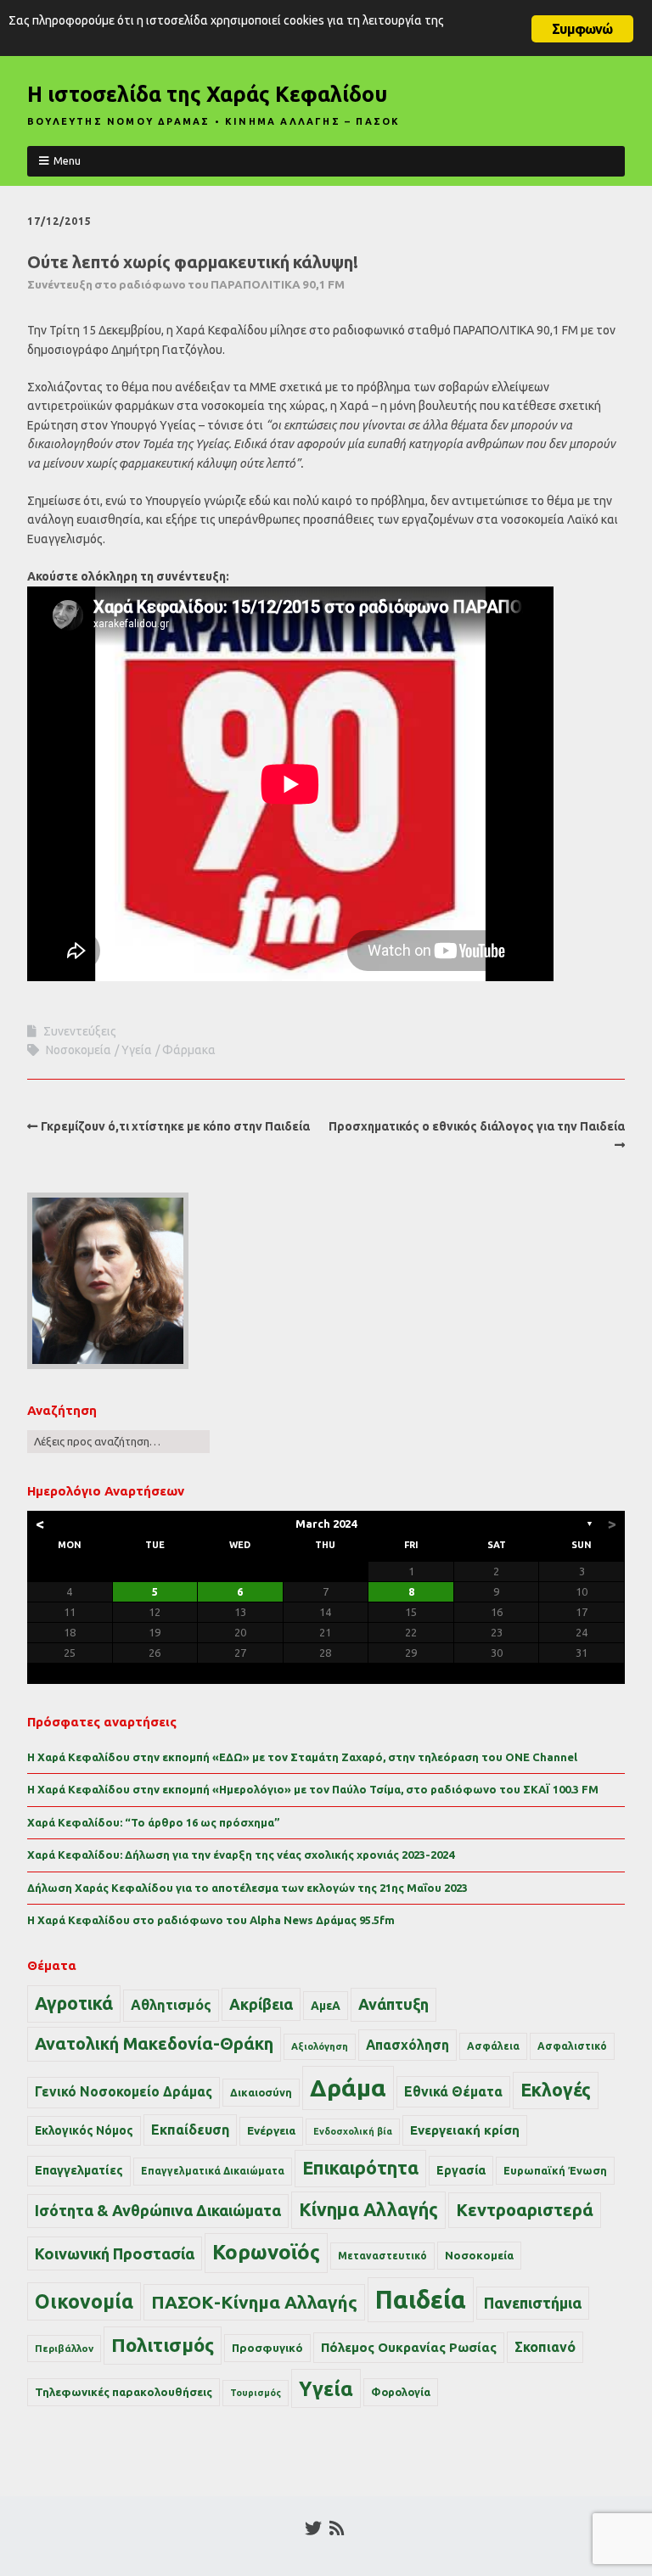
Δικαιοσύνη (261, 2092)
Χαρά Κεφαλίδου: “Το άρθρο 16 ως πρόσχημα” (154, 1822)
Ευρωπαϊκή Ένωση (555, 2170)
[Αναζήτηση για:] (118, 1441)
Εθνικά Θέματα (453, 2091)
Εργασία (461, 2170)
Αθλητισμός (171, 2005)
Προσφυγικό (267, 2348)
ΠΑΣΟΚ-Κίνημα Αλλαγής (254, 2302)
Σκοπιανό (545, 2347)
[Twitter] (313, 2528)
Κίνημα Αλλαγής (368, 2209)
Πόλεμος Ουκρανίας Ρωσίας (409, 2347)
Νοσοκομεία (79, 1050)
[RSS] (337, 2528)
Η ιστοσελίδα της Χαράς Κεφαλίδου (207, 94)
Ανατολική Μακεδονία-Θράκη (154, 2044)
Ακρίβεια (261, 2004)
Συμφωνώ (582, 29)
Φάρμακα (189, 1050)
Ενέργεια (271, 2131)
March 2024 (326, 1524)
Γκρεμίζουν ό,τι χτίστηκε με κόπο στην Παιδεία (175, 1126)
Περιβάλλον (64, 2348)
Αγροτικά (74, 2003)
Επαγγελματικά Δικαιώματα (213, 2171)
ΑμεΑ (326, 2006)
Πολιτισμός (163, 2345)
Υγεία (137, 1050)
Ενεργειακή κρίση (465, 2130)
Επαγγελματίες (79, 2170)
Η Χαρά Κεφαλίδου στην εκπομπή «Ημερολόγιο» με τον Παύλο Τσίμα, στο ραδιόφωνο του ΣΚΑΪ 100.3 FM (313, 1789)
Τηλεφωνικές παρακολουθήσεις (124, 2392)
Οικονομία (84, 2301)
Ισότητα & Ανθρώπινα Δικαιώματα (158, 2210)
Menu (67, 160)
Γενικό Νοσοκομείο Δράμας (124, 2092)
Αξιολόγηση (320, 2046)
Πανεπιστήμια (533, 2303)
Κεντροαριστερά (525, 2210)
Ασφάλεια (493, 2046)
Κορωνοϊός (266, 2252)
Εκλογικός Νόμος (84, 2130)
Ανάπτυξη (393, 2004)
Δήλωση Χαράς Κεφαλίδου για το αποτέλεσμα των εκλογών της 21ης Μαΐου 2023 (247, 1888)
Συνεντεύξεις (80, 1031)
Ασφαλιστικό (572, 2046)
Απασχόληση (407, 2045)
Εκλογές (556, 2090)
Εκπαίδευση (190, 2130)
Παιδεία (421, 2300)
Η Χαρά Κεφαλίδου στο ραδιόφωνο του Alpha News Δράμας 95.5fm (211, 1920)
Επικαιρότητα (360, 2168)
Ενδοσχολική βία (353, 2131)
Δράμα (348, 2088)
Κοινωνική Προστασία (115, 2253)
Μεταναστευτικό (382, 2256)
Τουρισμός (256, 2393)
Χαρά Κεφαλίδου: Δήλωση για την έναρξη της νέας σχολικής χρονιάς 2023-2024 (241, 1855)
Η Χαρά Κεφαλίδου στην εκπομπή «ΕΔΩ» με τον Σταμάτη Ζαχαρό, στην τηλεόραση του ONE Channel (302, 1757)
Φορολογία (401, 2392)
